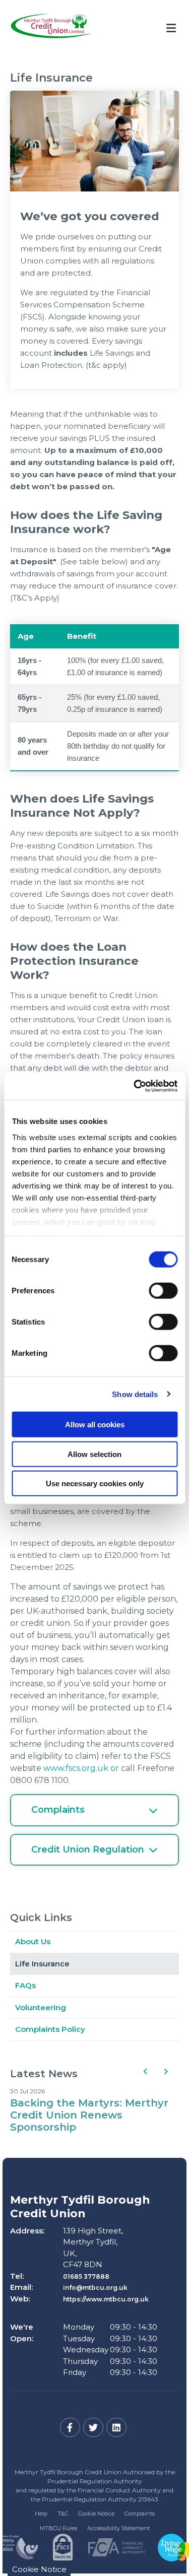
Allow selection (94, 1454)
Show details (135, 1394)
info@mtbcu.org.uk (95, 2288)
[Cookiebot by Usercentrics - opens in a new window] (135, 1086)
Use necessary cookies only (95, 1483)
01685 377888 (86, 2276)
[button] (145, 2071)
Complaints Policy (50, 2029)
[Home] (43, 28)
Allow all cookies (95, 1425)
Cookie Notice (96, 2514)
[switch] (163, 1291)
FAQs (25, 1985)
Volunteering (41, 2007)
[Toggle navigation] (171, 28)
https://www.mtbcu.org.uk (106, 2299)
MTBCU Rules (58, 2528)
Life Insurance (42, 1964)
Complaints (140, 2514)
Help (41, 2514)
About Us (33, 1941)
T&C (63, 2514)
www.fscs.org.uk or (81, 1768)
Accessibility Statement (118, 2528)
